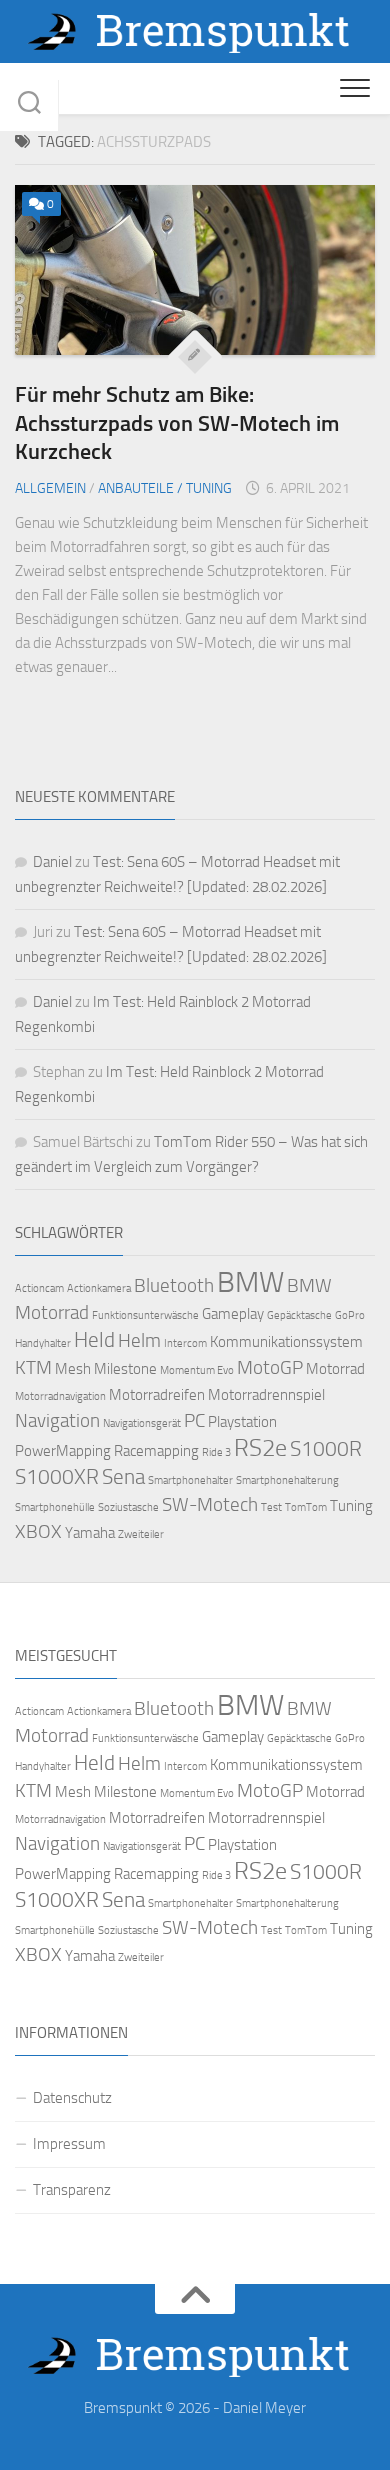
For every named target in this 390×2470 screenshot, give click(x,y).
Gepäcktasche (299, 1315)
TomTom (306, 1507)
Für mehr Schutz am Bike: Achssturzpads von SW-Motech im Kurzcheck (177, 423)
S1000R (326, 1448)
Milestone (125, 1369)
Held (94, 1339)
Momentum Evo (197, 1370)
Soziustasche (128, 1507)
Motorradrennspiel (266, 1395)
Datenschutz (72, 2098)
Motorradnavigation (60, 1396)
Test (271, 1507)
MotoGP (270, 1368)
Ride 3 (216, 1452)
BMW (250, 1282)
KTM (33, 1368)
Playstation (242, 1422)
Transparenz (72, 2190)
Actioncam (39, 1288)
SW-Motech (210, 1505)
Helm (139, 1341)
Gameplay (233, 1314)
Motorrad (335, 1369)
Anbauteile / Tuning (165, 488)
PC (194, 1421)
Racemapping (156, 1451)
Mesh (73, 1369)
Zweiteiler (141, 1534)
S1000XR (57, 1476)
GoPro (350, 1315)
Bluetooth (174, 1286)
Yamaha (90, 1533)
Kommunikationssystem (286, 1342)
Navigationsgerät (142, 1423)
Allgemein (50, 488)
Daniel (52, 862)
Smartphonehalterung (287, 1480)
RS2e (260, 1448)
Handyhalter (43, 1343)
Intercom (185, 1343)
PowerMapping (63, 1451)
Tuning (351, 1506)
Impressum (69, 2144)
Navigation (57, 1421)
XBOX (38, 1532)
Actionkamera (99, 1288)
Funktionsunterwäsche (145, 1315)
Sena (123, 1476)
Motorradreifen (157, 1395)
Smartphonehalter (190, 1480)
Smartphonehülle (55, 1507)
